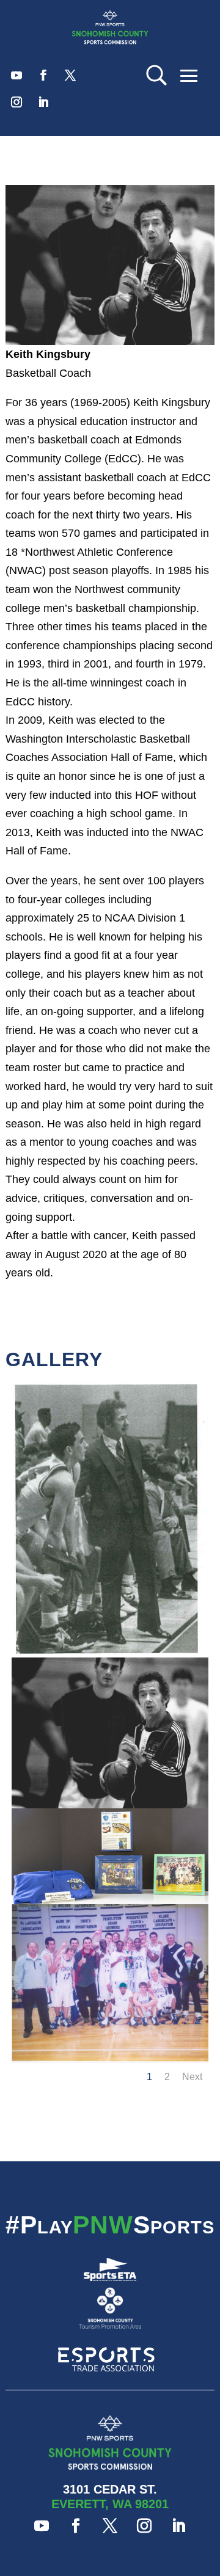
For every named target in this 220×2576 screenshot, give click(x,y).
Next (192, 2077)
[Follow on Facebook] (43, 75)
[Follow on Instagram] (16, 102)
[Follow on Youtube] (16, 75)
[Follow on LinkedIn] (43, 102)
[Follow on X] (70, 75)
